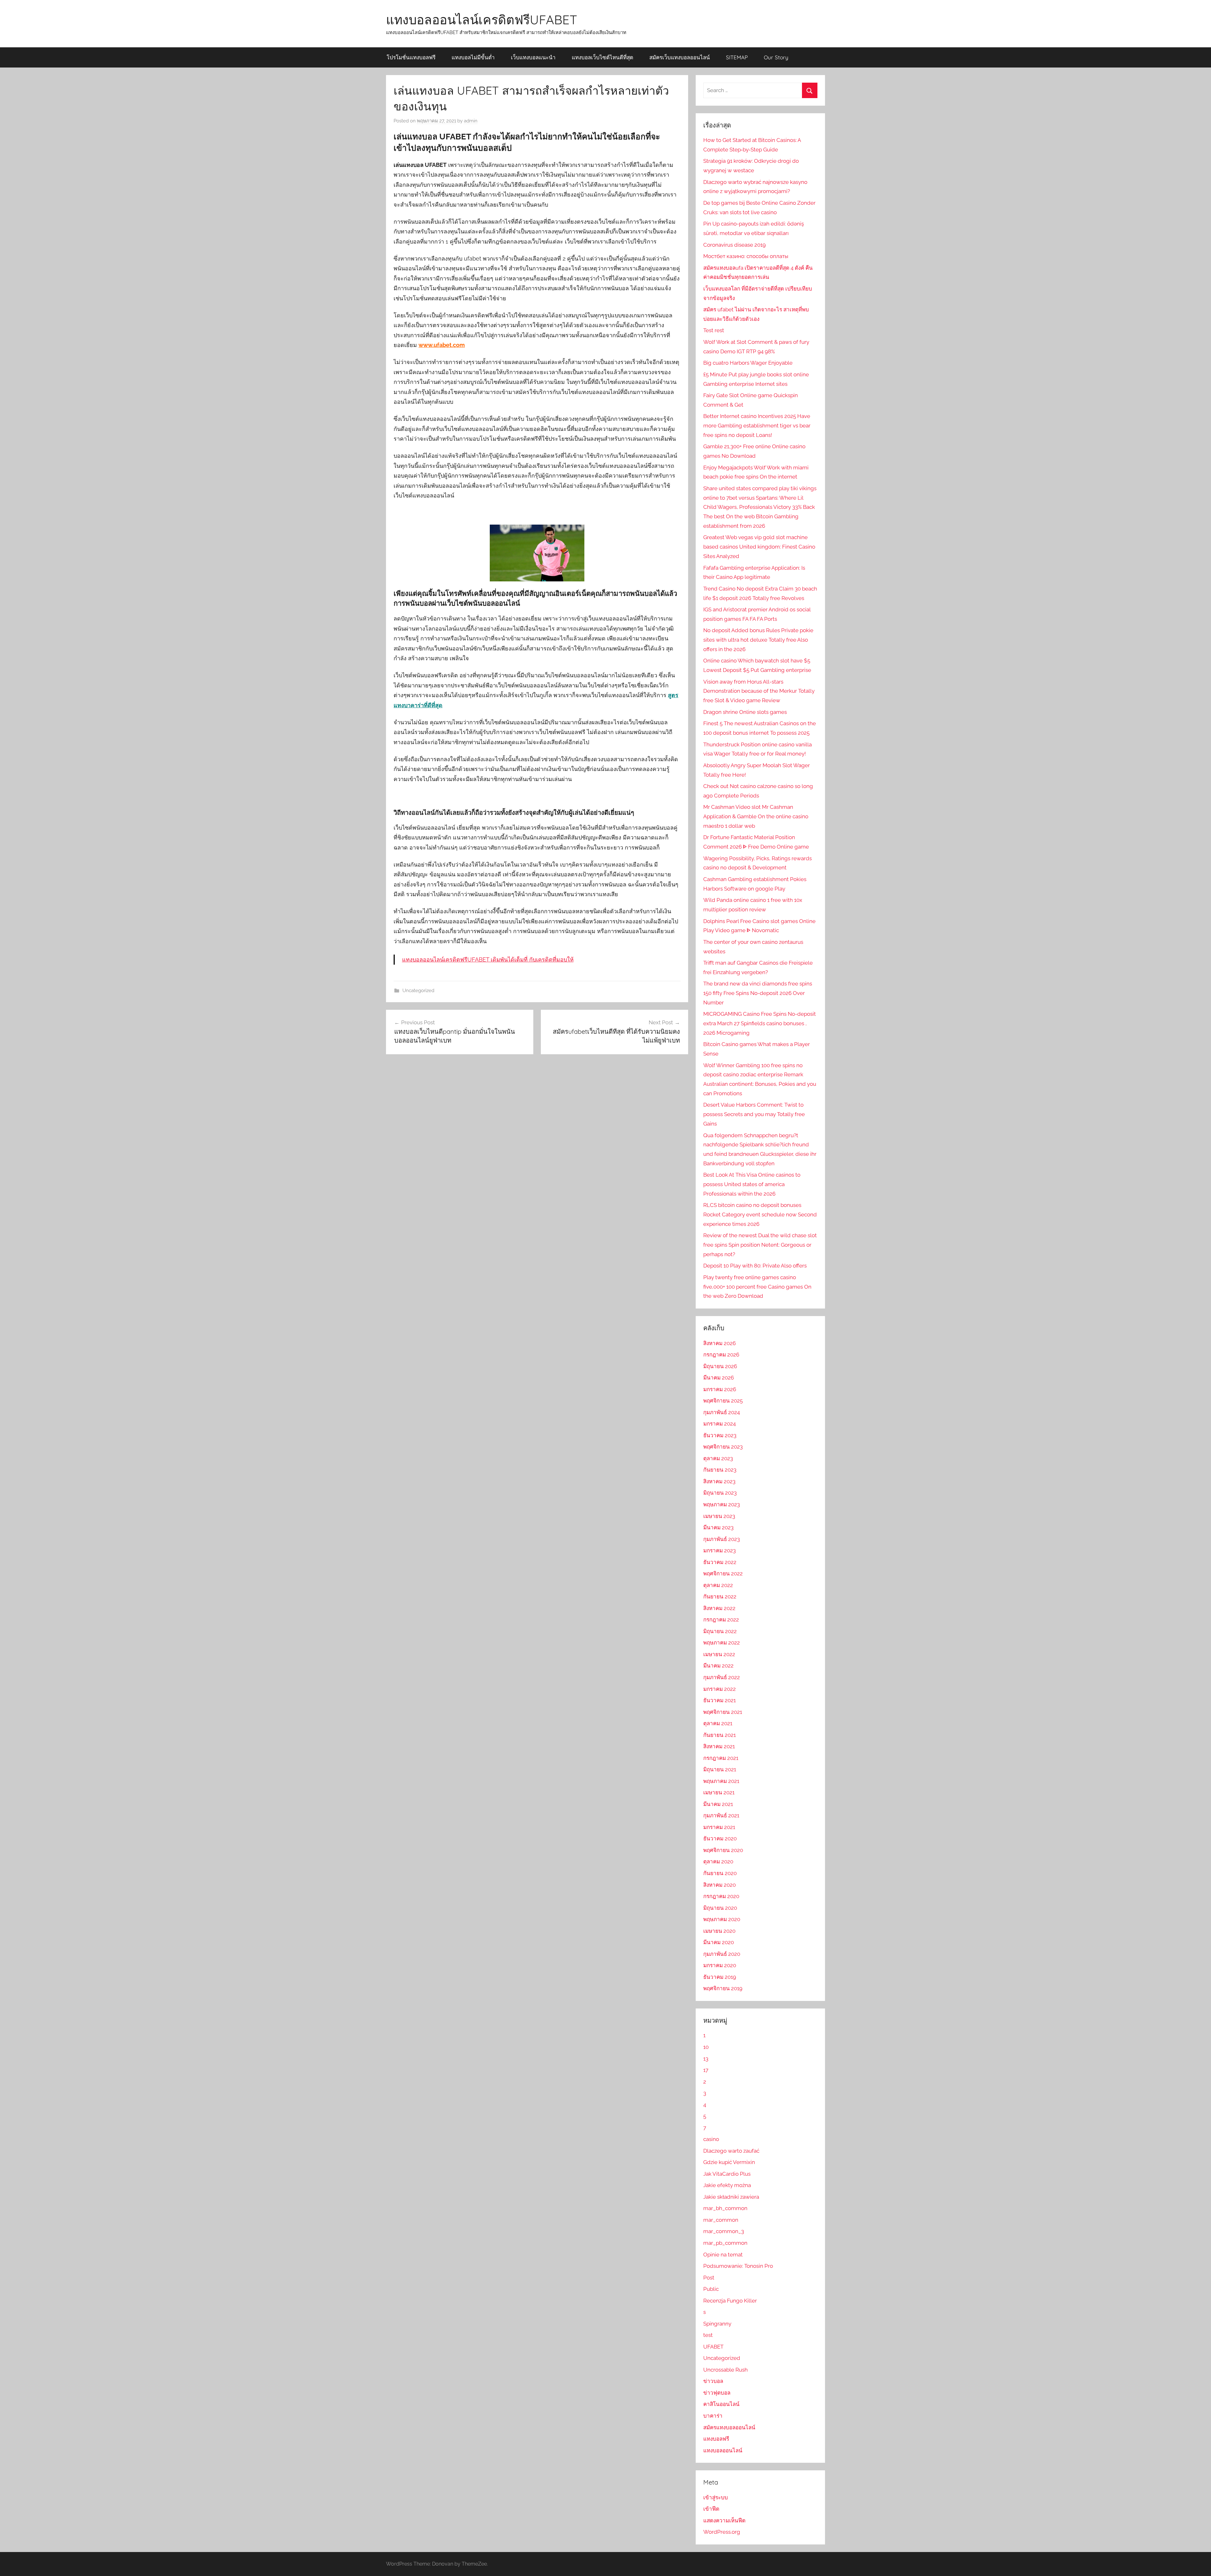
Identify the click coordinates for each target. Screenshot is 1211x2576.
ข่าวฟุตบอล (717, 2393)
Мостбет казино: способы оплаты (746, 256)
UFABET (713, 2347)
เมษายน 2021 (719, 1792)
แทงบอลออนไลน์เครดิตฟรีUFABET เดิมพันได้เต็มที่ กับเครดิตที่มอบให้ (488, 959)
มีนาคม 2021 (718, 1804)
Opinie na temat (723, 2255)
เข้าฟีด (711, 2509)
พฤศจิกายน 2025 (723, 1401)
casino (711, 2139)
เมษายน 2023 (719, 1516)
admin (471, 121)
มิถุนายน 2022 (720, 1631)
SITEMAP (737, 57)
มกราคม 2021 (719, 1827)
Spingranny (717, 2324)
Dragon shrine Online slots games (745, 712)
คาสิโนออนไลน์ (721, 2404)
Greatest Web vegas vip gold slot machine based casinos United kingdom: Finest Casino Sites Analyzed (759, 547)
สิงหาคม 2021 (719, 1746)
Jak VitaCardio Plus (727, 2174)
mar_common (721, 2220)
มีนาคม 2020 (719, 1942)
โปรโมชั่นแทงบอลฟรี (411, 57)
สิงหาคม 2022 (719, 1608)
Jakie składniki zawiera (731, 2197)
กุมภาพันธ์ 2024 (722, 1412)
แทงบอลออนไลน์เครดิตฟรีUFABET (482, 20)
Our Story (776, 57)
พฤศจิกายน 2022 (723, 1573)
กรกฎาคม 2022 (721, 1620)
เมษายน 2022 (719, 1654)
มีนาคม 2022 (718, 1666)
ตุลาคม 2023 (718, 1458)
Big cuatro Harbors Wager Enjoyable (748, 363)
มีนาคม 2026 (719, 1378)
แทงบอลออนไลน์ (723, 2450)
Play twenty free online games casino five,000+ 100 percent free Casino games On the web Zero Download (757, 1287)
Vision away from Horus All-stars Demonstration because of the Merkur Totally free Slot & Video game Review (759, 691)
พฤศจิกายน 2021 (723, 1712)
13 (706, 2059)
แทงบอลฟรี (716, 2439)
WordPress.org (722, 2532)
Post (709, 2278)
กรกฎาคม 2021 (721, 1758)
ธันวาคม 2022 (720, 1562)
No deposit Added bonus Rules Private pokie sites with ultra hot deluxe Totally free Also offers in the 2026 (758, 640)
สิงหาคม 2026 (720, 1343)
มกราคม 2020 (720, 1965)
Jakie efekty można (727, 2185)
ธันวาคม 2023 (720, 1435)
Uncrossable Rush (725, 2370)
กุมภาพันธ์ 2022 (722, 1677)
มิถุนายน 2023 (720, 1493)
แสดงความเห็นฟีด (724, 2520)
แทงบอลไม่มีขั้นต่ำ (473, 57)
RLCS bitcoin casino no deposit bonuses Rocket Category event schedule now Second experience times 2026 (760, 1214)
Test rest (714, 330)
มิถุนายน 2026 (720, 1366)
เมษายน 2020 (719, 1931)
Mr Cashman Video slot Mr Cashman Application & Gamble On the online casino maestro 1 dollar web (756, 816)
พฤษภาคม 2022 (722, 1643)
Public (711, 2289)
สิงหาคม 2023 (719, 1481)
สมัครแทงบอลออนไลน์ (729, 2427)
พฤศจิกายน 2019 (723, 1988)
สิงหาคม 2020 (720, 1885)
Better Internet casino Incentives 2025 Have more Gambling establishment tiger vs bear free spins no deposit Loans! (757, 426)
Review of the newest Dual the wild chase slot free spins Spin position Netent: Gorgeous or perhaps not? (760, 1245)
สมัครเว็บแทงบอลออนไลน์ (680, 57)
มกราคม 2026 (720, 1389)
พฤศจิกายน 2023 (723, 1447)
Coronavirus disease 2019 (734, 245)
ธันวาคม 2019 (720, 1977)
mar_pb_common (725, 2243)
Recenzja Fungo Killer (730, 2301)
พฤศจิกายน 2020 (723, 1850)
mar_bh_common (725, 2208)
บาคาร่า (713, 2416)
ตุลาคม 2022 (718, 1585)
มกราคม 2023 (720, 1550)
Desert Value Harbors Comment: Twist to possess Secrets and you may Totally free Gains (754, 1114)
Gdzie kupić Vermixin (729, 2162)
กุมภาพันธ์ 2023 (722, 1539)
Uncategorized (418, 991)
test (708, 2335)
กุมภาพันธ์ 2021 (721, 1815)
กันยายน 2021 (720, 1735)
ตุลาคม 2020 (718, 1861)
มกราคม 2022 (720, 1689)
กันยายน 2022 (720, 1597)
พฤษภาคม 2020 (722, 1919)
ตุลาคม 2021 (718, 1723)
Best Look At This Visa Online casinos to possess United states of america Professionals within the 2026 (752, 1184)
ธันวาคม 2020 (720, 1838)
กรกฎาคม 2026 (721, 1355)
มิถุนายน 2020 (720, 1908)
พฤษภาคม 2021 (721, 1781)
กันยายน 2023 (720, 1470)
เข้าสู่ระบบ (716, 2497)
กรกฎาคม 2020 (721, 1896)
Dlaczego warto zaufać (731, 2151)
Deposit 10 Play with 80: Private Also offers (755, 1266)
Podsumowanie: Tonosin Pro (738, 2266)
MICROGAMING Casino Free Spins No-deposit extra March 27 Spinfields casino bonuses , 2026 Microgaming (760, 1023)
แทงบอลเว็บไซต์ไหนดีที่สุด (603, 57)
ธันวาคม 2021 (720, 1700)
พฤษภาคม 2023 (722, 1504)
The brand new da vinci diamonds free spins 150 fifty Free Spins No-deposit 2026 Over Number (758, 993)
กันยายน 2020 (720, 1873)
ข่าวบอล (713, 2381)
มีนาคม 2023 (718, 1527)
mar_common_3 (724, 2231)
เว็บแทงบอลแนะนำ (533, 57)
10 (706, 2047)
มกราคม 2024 (720, 1424)
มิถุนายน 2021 (720, 1769)
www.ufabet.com (442, 345)
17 (706, 2070)
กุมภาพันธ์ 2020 (722, 1954)
